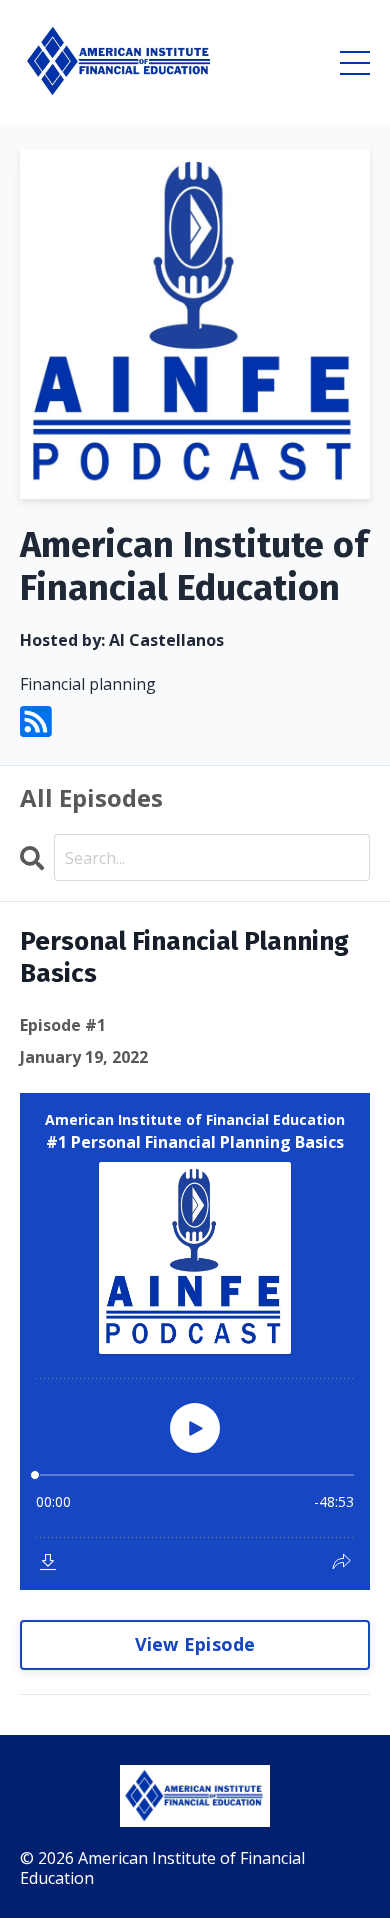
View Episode (195, 1644)
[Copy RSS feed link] (36, 722)
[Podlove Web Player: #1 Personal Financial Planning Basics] (195, 1341)
